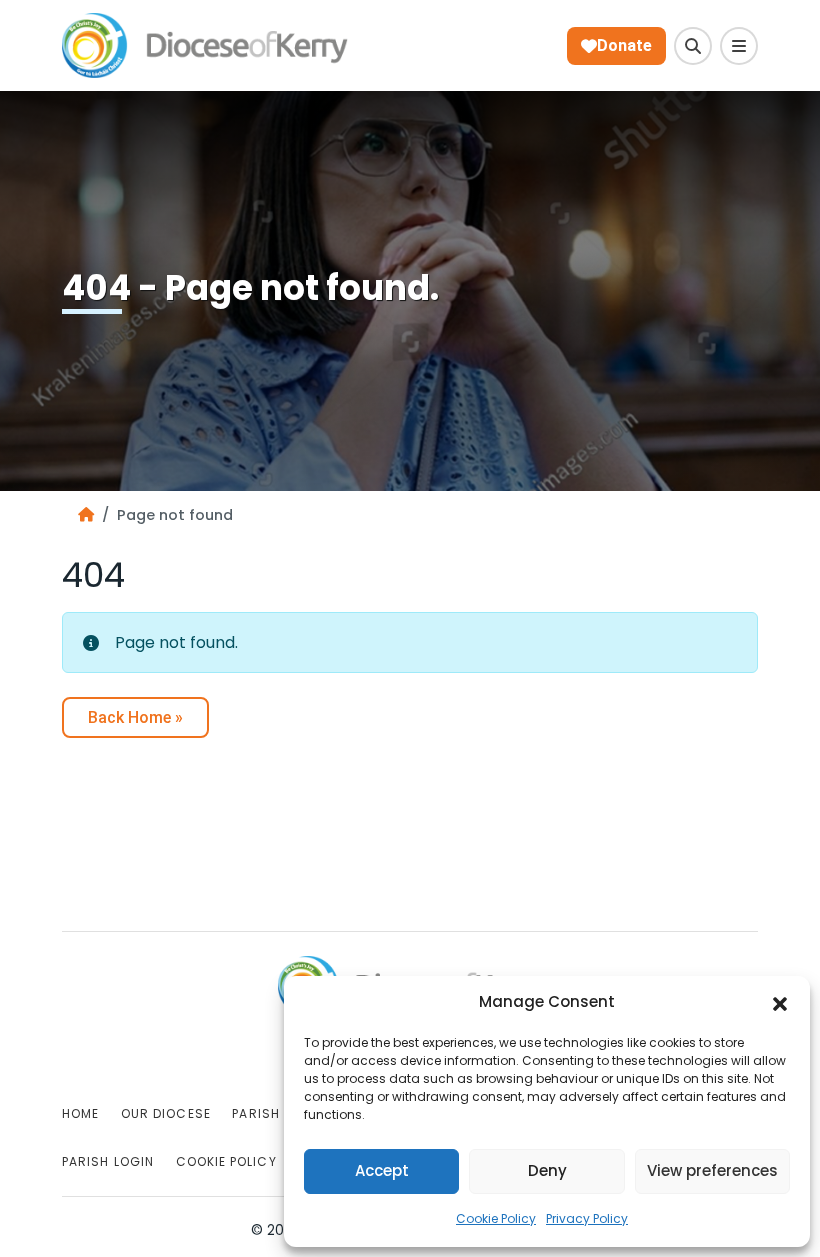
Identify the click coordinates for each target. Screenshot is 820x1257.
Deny (547, 1170)
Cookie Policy (496, 1218)
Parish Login (108, 1161)
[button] (780, 1003)
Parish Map (271, 1113)
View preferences (712, 1170)
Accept (382, 1170)
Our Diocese (166, 1113)
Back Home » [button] (135, 717)
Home (80, 1113)
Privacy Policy (587, 1218)
